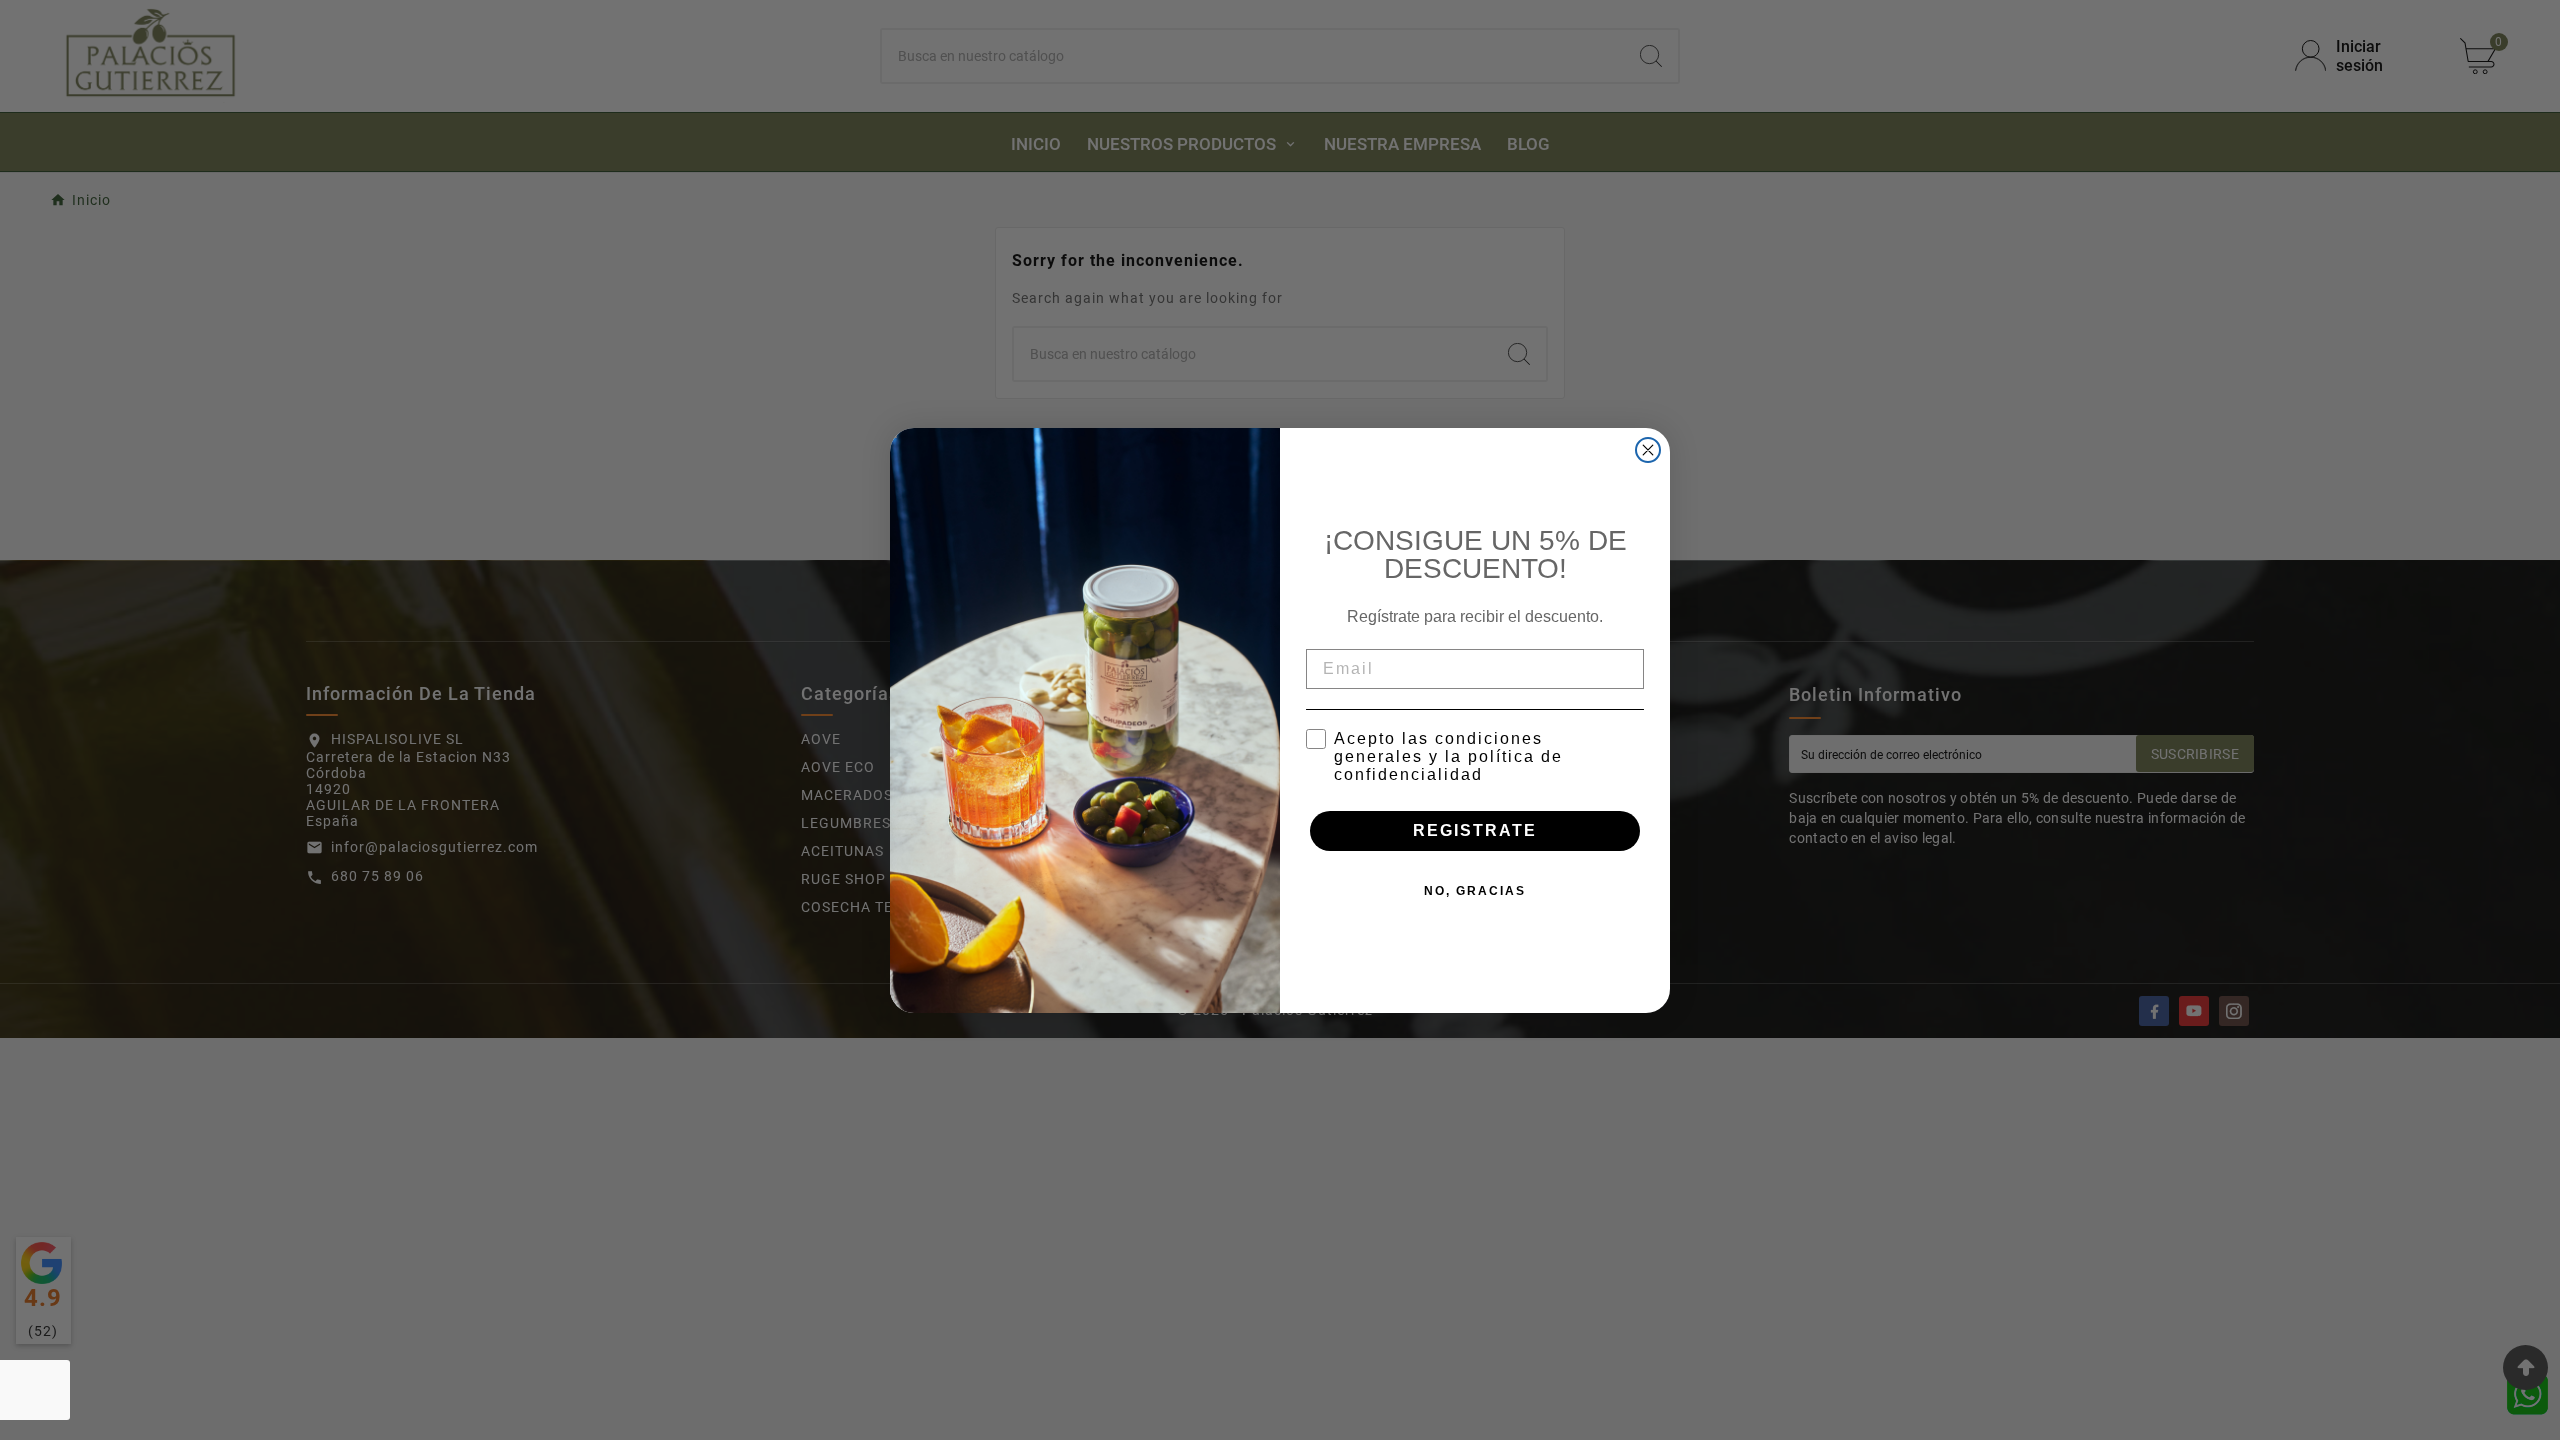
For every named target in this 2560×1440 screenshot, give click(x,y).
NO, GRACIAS (1475, 891)
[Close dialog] (1648, 450)
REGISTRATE (1475, 830)
